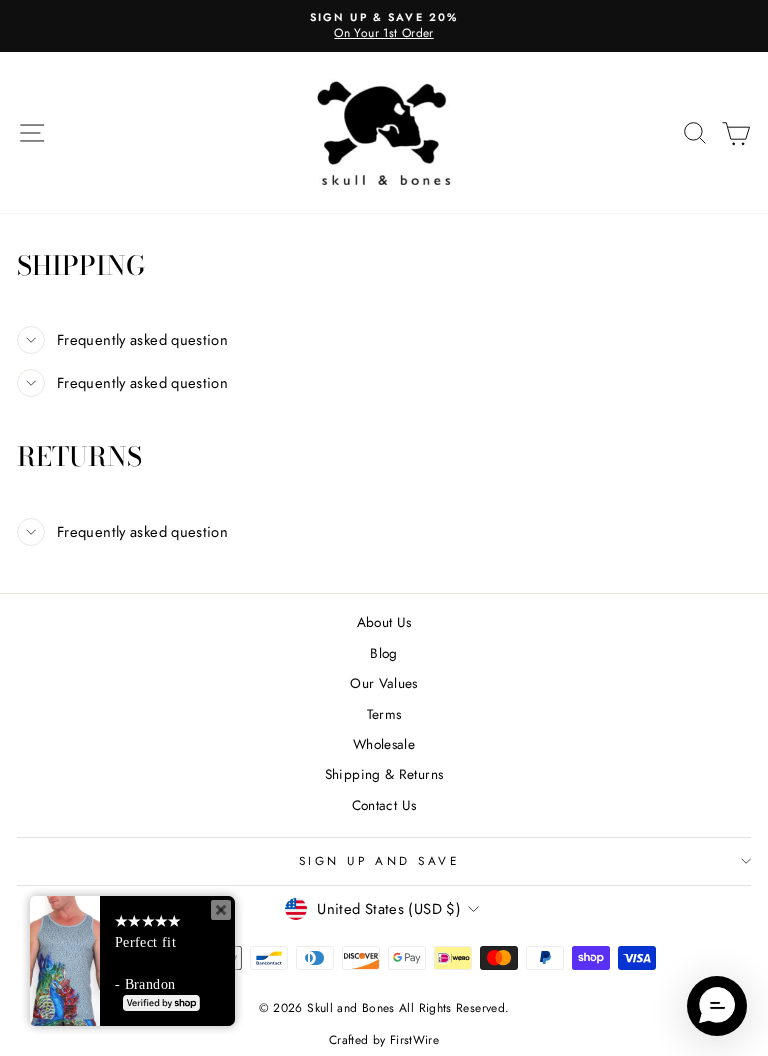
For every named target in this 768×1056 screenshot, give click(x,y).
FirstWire (414, 1040)
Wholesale (384, 744)
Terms (384, 714)
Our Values (384, 683)
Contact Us (384, 805)
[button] (717, 1006)
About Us (384, 622)
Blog (383, 653)
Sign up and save (379, 860)
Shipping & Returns (384, 774)
